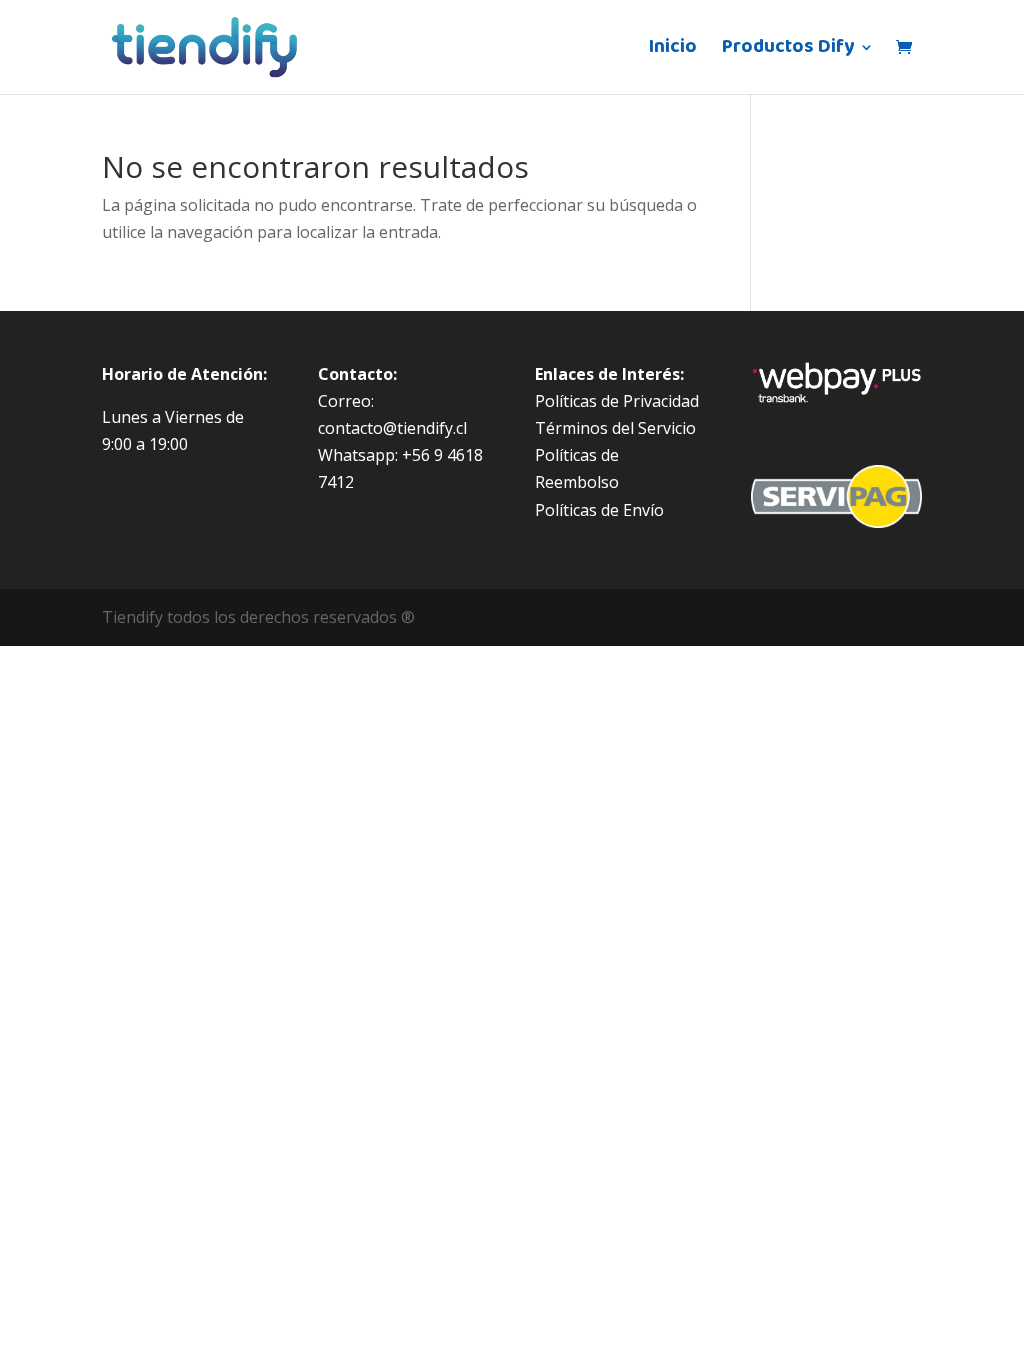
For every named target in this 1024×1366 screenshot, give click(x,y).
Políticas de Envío (599, 510)
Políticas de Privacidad (617, 401)
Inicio (673, 51)
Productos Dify (788, 51)
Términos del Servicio (615, 428)
